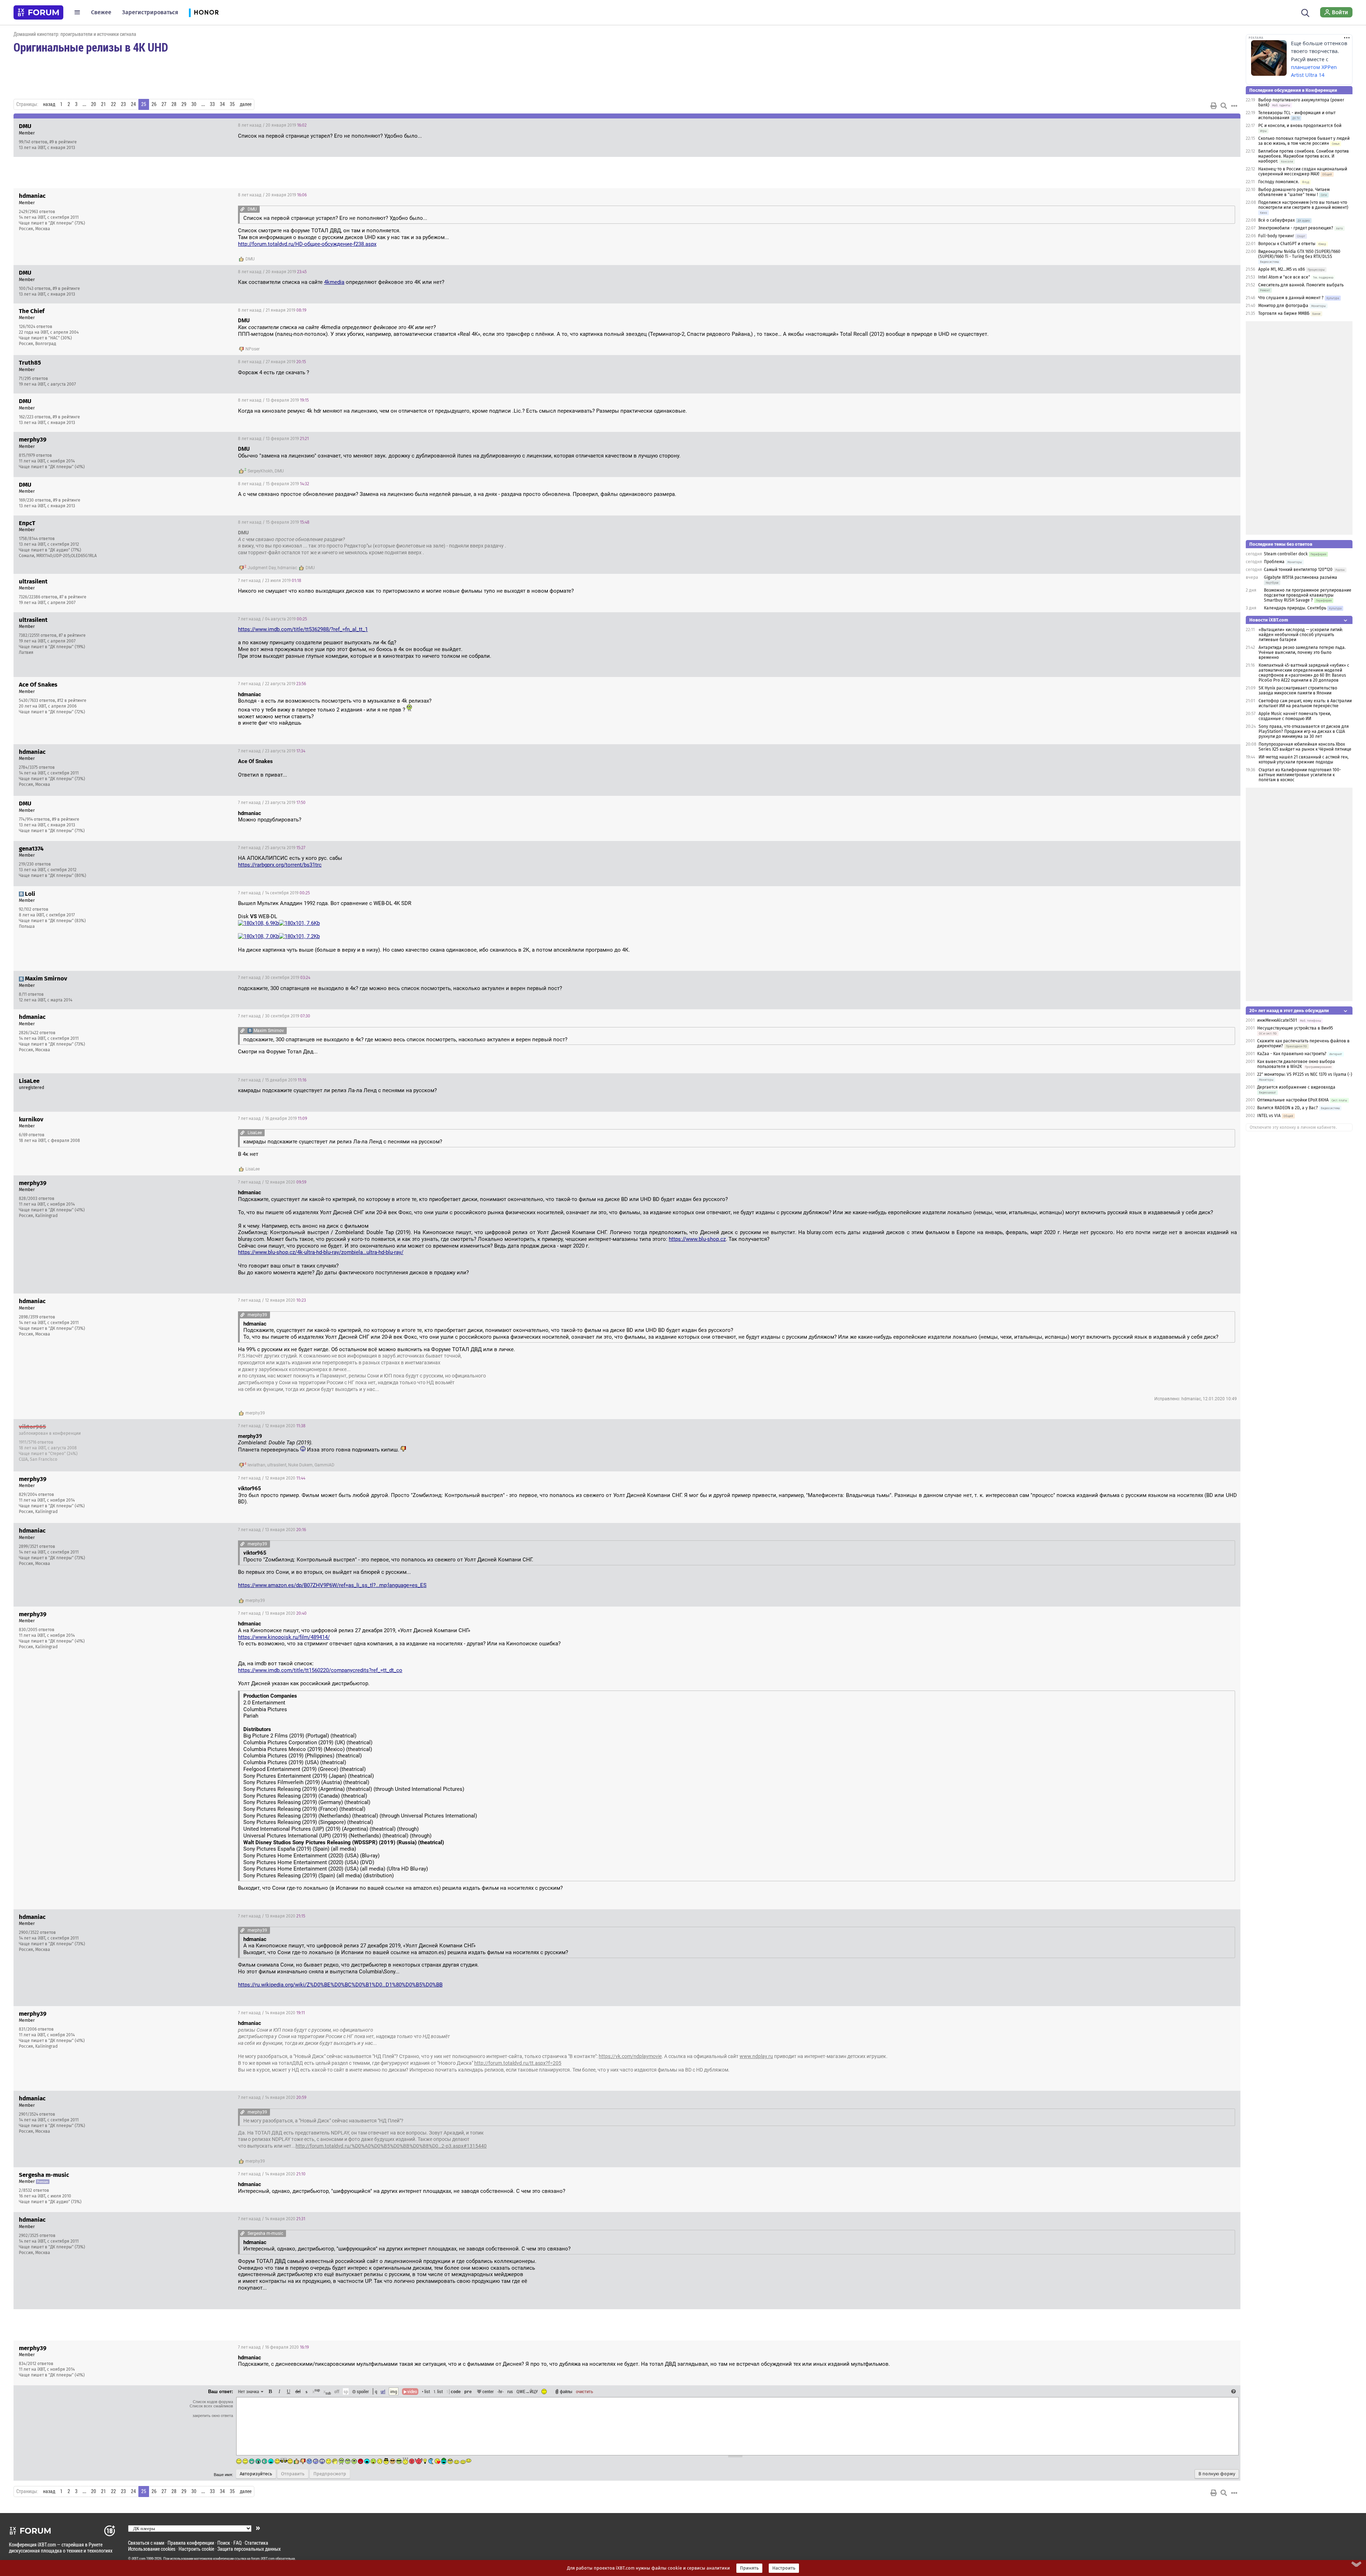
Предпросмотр (330, 2474)
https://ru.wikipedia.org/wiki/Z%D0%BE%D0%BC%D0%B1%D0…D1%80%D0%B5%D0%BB (340, 1985)
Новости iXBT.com (1269, 620)
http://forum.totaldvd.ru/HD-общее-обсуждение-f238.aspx (307, 244)
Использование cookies (152, 2549)
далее (246, 104)
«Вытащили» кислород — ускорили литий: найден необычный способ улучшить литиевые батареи (1301, 635)
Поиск (224, 2543)
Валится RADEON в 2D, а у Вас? (1288, 1108)
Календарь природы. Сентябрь (1295, 608)
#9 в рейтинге (63, 142)
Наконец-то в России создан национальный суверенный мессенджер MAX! (1303, 171)
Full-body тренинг (1276, 236)
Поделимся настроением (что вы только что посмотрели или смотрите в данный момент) (1303, 205)
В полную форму (1217, 2474)
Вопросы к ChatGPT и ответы (1287, 244)
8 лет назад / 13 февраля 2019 (273, 400)
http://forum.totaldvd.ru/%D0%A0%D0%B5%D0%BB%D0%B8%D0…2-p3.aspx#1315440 (391, 2146)
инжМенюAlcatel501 (1277, 1020)
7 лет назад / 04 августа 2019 (272, 619)
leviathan (256, 1465)
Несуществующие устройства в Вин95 (1295, 1028)
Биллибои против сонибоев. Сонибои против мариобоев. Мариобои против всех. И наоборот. (1304, 156)
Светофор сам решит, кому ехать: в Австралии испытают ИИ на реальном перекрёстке (1305, 703)
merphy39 (255, 1413)
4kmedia (334, 282)
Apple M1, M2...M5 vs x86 (1282, 269)
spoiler (362, 2391)
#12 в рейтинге (72, 700)
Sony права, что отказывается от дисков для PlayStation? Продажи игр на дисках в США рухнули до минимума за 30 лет (1304, 731)
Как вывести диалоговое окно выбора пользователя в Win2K (1296, 1064)
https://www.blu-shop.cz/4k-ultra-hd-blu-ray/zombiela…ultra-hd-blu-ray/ (321, 1252)
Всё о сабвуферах (1277, 220)
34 (222, 104)
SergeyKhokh (260, 471)
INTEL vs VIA (1269, 1116)
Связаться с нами (146, 2543)
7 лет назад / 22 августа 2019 (272, 684)
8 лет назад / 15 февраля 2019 (274, 484)
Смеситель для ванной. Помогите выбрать (1301, 285)
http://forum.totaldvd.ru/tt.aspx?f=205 (518, 2063)
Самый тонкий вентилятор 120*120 (1298, 570)
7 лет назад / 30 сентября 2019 (274, 978)
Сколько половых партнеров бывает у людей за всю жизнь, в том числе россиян (1304, 141)
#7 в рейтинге (73, 597)
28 (174, 104)
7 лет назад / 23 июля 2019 (270, 581)
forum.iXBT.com (263, 2559)
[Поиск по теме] (1224, 106)
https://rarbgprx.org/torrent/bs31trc (280, 865)
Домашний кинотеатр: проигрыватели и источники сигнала (75, 34)
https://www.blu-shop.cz (697, 1239)
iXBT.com (139, 2559)
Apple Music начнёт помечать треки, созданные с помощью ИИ (1295, 716)
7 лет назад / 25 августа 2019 (272, 848)
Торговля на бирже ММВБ (1284, 313)
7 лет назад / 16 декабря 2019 (272, 1118)
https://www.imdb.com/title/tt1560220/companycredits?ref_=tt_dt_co (320, 1670)
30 (194, 104)
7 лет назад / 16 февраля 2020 (273, 2347)
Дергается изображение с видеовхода (1296, 1087)
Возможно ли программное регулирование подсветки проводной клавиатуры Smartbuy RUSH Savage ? (1308, 595)
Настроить (784, 2568)
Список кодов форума (213, 2402)
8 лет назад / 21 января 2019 (272, 310)
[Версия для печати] (1214, 106)
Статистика (256, 2543)
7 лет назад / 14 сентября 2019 (274, 893)
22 (113, 104)
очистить (584, 2391)
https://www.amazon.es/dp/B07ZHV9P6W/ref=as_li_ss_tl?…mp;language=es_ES (332, 1585)
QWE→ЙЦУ (527, 2391)
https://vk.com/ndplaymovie (630, 2056)
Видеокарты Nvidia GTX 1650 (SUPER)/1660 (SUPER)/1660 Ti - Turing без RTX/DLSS (1299, 254)
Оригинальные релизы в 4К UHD (91, 47)
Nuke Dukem (300, 1465)
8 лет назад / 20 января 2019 (272, 125)
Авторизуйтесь (256, 2474)
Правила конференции (191, 2543)
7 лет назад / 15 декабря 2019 (272, 1080)
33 (212, 104)
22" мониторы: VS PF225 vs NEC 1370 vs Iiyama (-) (1305, 1074)
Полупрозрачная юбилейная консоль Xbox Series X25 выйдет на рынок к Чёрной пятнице (1305, 747)
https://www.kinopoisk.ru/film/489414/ (284, 1637)
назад (49, 104)
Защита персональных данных (249, 2549)
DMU (250, 259)
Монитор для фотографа (1283, 306)
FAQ (237, 2543)
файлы (566, 2391)
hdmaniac (287, 568)
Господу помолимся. (1279, 182)
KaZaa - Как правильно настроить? (1292, 1054)
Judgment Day (262, 568)
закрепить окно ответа (213, 2416)
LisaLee (253, 1169)
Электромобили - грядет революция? (1296, 228)
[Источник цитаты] (242, 209)
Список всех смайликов (211, 2406)
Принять (749, 2568)
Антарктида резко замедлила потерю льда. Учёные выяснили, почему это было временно (1302, 652)
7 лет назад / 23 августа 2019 (272, 751)
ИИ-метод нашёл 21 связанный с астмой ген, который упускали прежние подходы (1304, 760)
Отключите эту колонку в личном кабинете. (1293, 1127)
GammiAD (324, 1465)
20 (94, 104)
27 (164, 104)
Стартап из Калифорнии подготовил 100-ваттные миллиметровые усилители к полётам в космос (1300, 775)
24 (133, 104)
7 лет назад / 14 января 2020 (271, 2013)
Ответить (1226, 125)
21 (104, 104)
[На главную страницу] (38, 12)
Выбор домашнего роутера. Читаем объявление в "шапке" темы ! (1294, 192)
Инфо (1208, 125)
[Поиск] (1305, 12)
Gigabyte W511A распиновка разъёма (1301, 577)
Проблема (1274, 562)
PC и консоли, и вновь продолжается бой (1300, 126)
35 (232, 104)
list (438, 2391)
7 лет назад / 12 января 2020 (272, 1182)
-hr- (501, 2391)
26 (154, 104)
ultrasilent (277, 1465)
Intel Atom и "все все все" (1284, 277)
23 (123, 104)
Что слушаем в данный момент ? (1291, 298)
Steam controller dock (1286, 554)
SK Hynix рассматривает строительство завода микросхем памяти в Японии (1298, 691)
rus (510, 2391)
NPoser (253, 349)
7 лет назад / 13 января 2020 (272, 1530)
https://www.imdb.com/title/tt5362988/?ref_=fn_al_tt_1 (303, 629)
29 (184, 104)
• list (426, 2391)
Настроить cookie (196, 2549)
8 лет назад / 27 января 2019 (272, 362)
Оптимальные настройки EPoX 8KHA (1293, 1100)
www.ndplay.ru (756, 2056)
